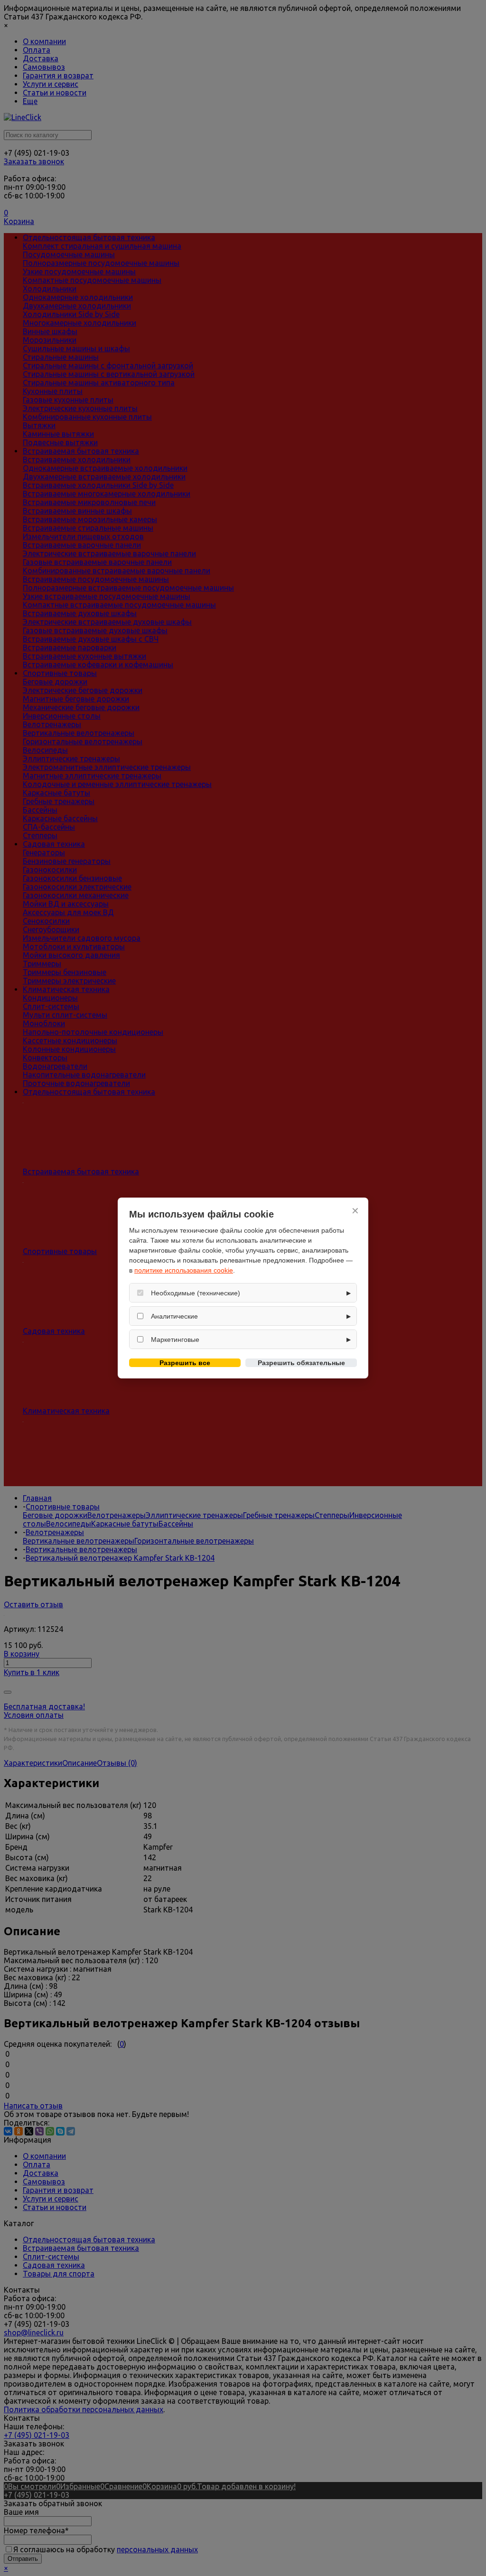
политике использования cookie (184, 1270)
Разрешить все (185, 1363)
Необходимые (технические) (196, 1293)
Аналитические (174, 1316)
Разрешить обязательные (301, 1363)
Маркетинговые (175, 1340)
